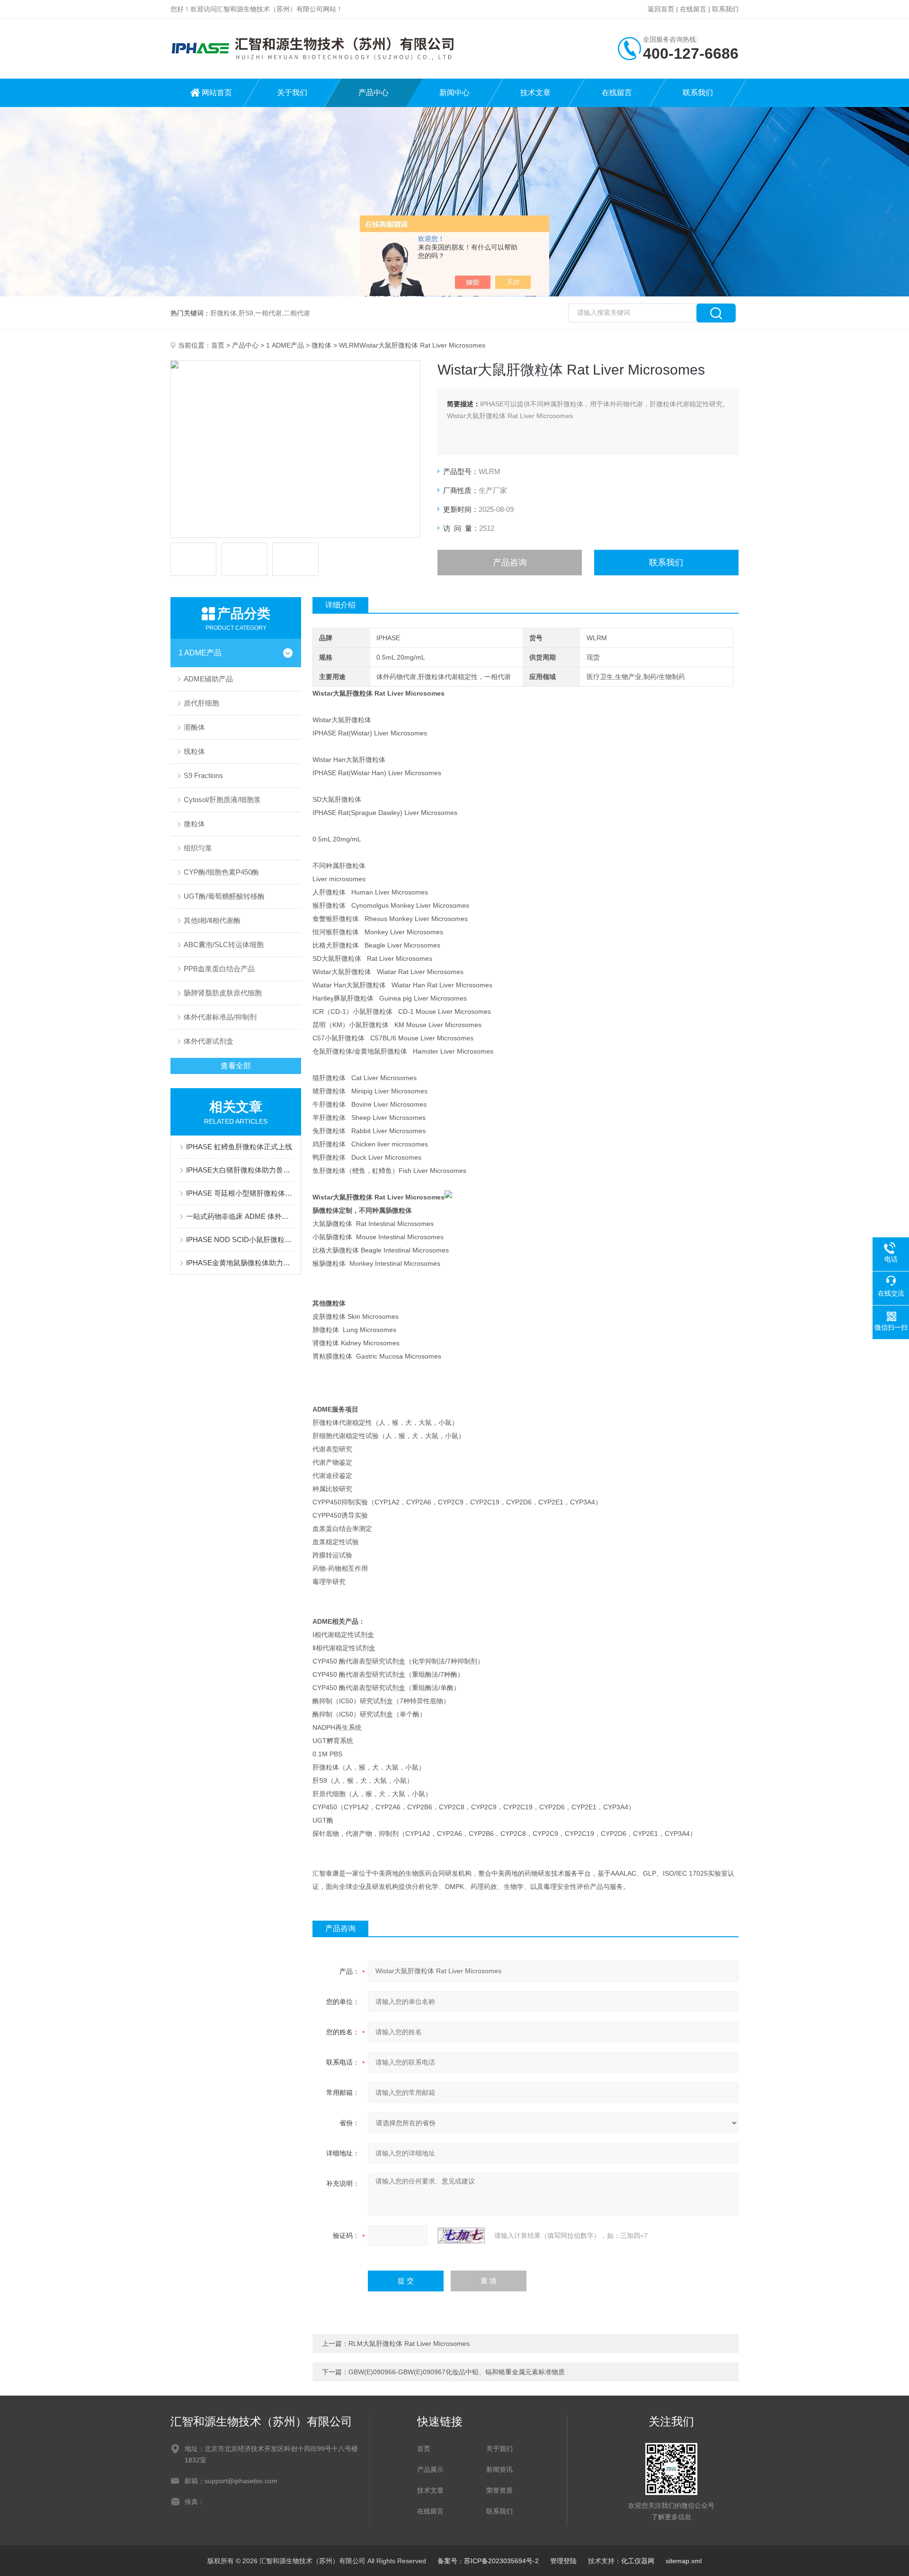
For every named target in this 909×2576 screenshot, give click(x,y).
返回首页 (661, 9)
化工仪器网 (638, 2561)
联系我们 (725, 9)
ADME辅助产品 (208, 679)
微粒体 (321, 345)
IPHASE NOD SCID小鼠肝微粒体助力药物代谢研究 (241, 1239)
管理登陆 (563, 2561)
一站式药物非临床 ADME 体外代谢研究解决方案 (241, 1216)
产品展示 (430, 2469)
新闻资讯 (499, 2469)
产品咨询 (510, 563)
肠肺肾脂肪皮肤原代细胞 (223, 993)
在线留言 (693, 9)
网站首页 (217, 93)
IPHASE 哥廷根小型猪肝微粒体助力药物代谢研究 (241, 1193)
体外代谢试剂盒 (209, 1041)
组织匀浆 (198, 848)
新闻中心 (454, 93)
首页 (218, 345)
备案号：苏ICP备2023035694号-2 (488, 2561)
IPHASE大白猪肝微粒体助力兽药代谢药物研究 (241, 1170)
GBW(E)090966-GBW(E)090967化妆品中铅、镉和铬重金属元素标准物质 (457, 2372)
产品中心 (374, 93)
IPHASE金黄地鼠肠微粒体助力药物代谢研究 (241, 1263)
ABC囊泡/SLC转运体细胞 (224, 944)
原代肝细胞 (201, 703)
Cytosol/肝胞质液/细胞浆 (222, 800)
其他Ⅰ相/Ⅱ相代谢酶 (212, 920)
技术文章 (535, 93)
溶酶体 (194, 727)
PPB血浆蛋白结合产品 (219, 969)
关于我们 (292, 93)
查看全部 (236, 1066)
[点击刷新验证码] (461, 2236)
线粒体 (194, 751)
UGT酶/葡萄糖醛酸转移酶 (224, 896)
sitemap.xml (684, 2561)
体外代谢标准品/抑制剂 (220, 1017)
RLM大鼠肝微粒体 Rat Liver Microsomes (409, 2343)
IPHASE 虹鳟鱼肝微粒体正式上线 (239, 1147)
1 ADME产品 (285, 345)
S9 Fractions (203, 775)
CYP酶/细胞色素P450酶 (221, 872)
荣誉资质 (499, 2490)
